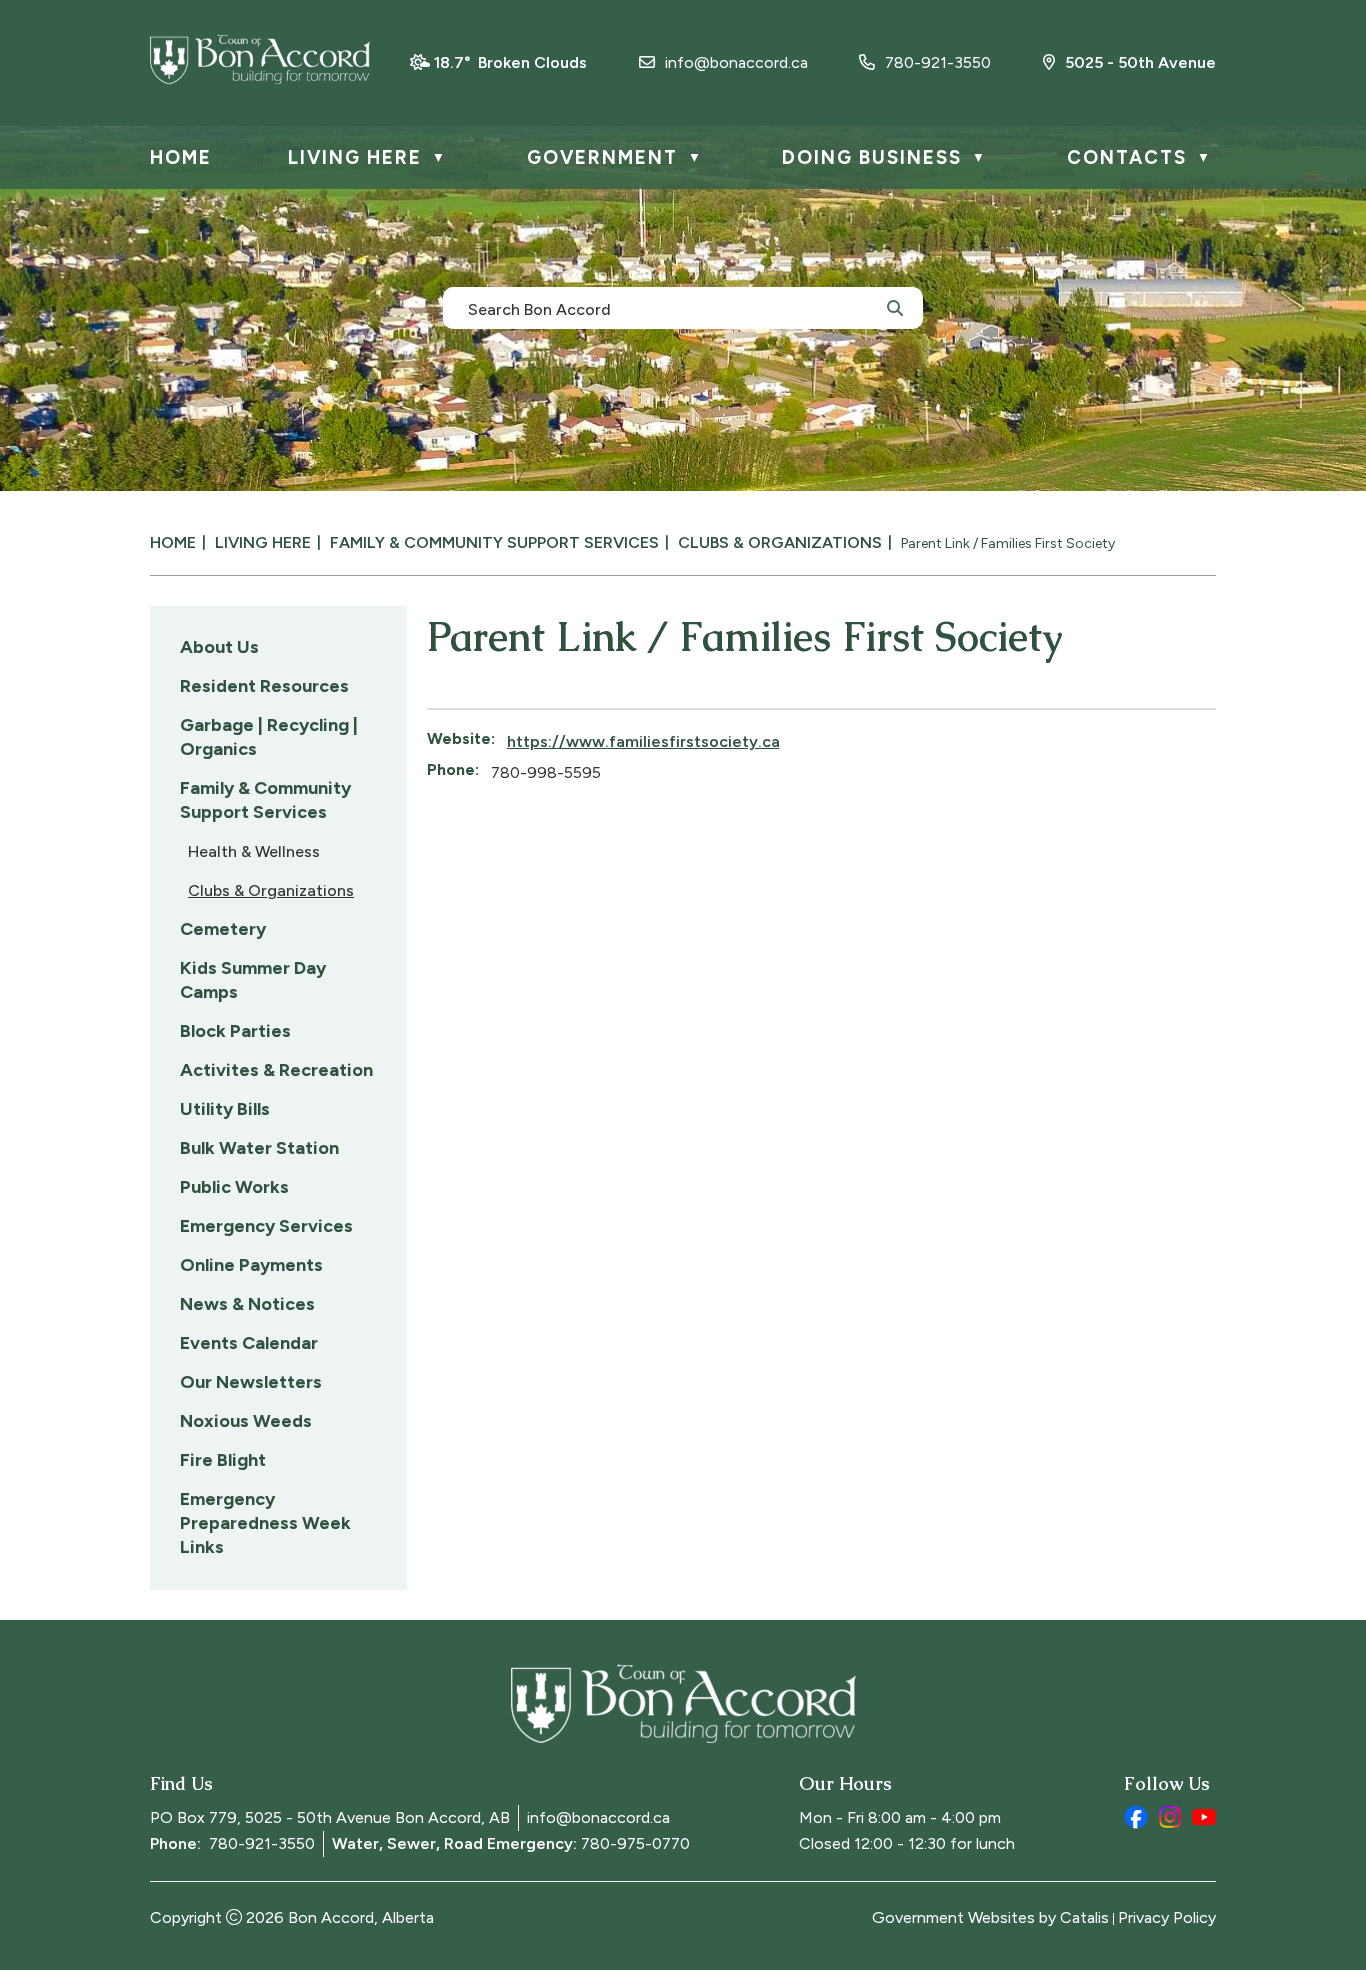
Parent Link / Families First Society (1008, 543)
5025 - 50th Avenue (1140, 62)
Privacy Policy (1167, 1917)
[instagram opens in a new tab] (1170, 1817)
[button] (895, 307)
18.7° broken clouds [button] (510, 62)
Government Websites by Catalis (990, 1917)
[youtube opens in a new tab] (1204, 1817)
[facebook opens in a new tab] (1136, 1817)
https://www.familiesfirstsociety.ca (643, 741)
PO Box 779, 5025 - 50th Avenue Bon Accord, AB (330, 1817)
